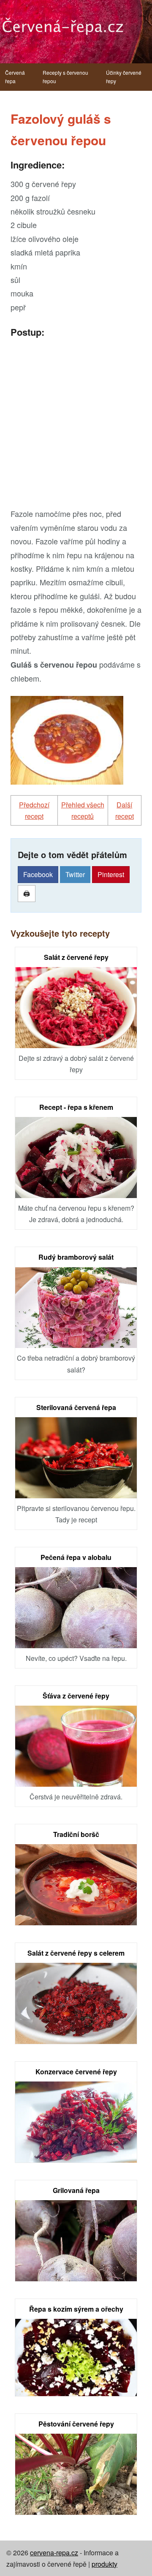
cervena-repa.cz (54, 2553)
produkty (104, 2564)
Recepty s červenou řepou (65, 77)
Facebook (38, 874)
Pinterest (111, 874)
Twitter (75, 874)
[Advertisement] (76, 420)
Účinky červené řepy (124, 77)
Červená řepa (15, 77)
